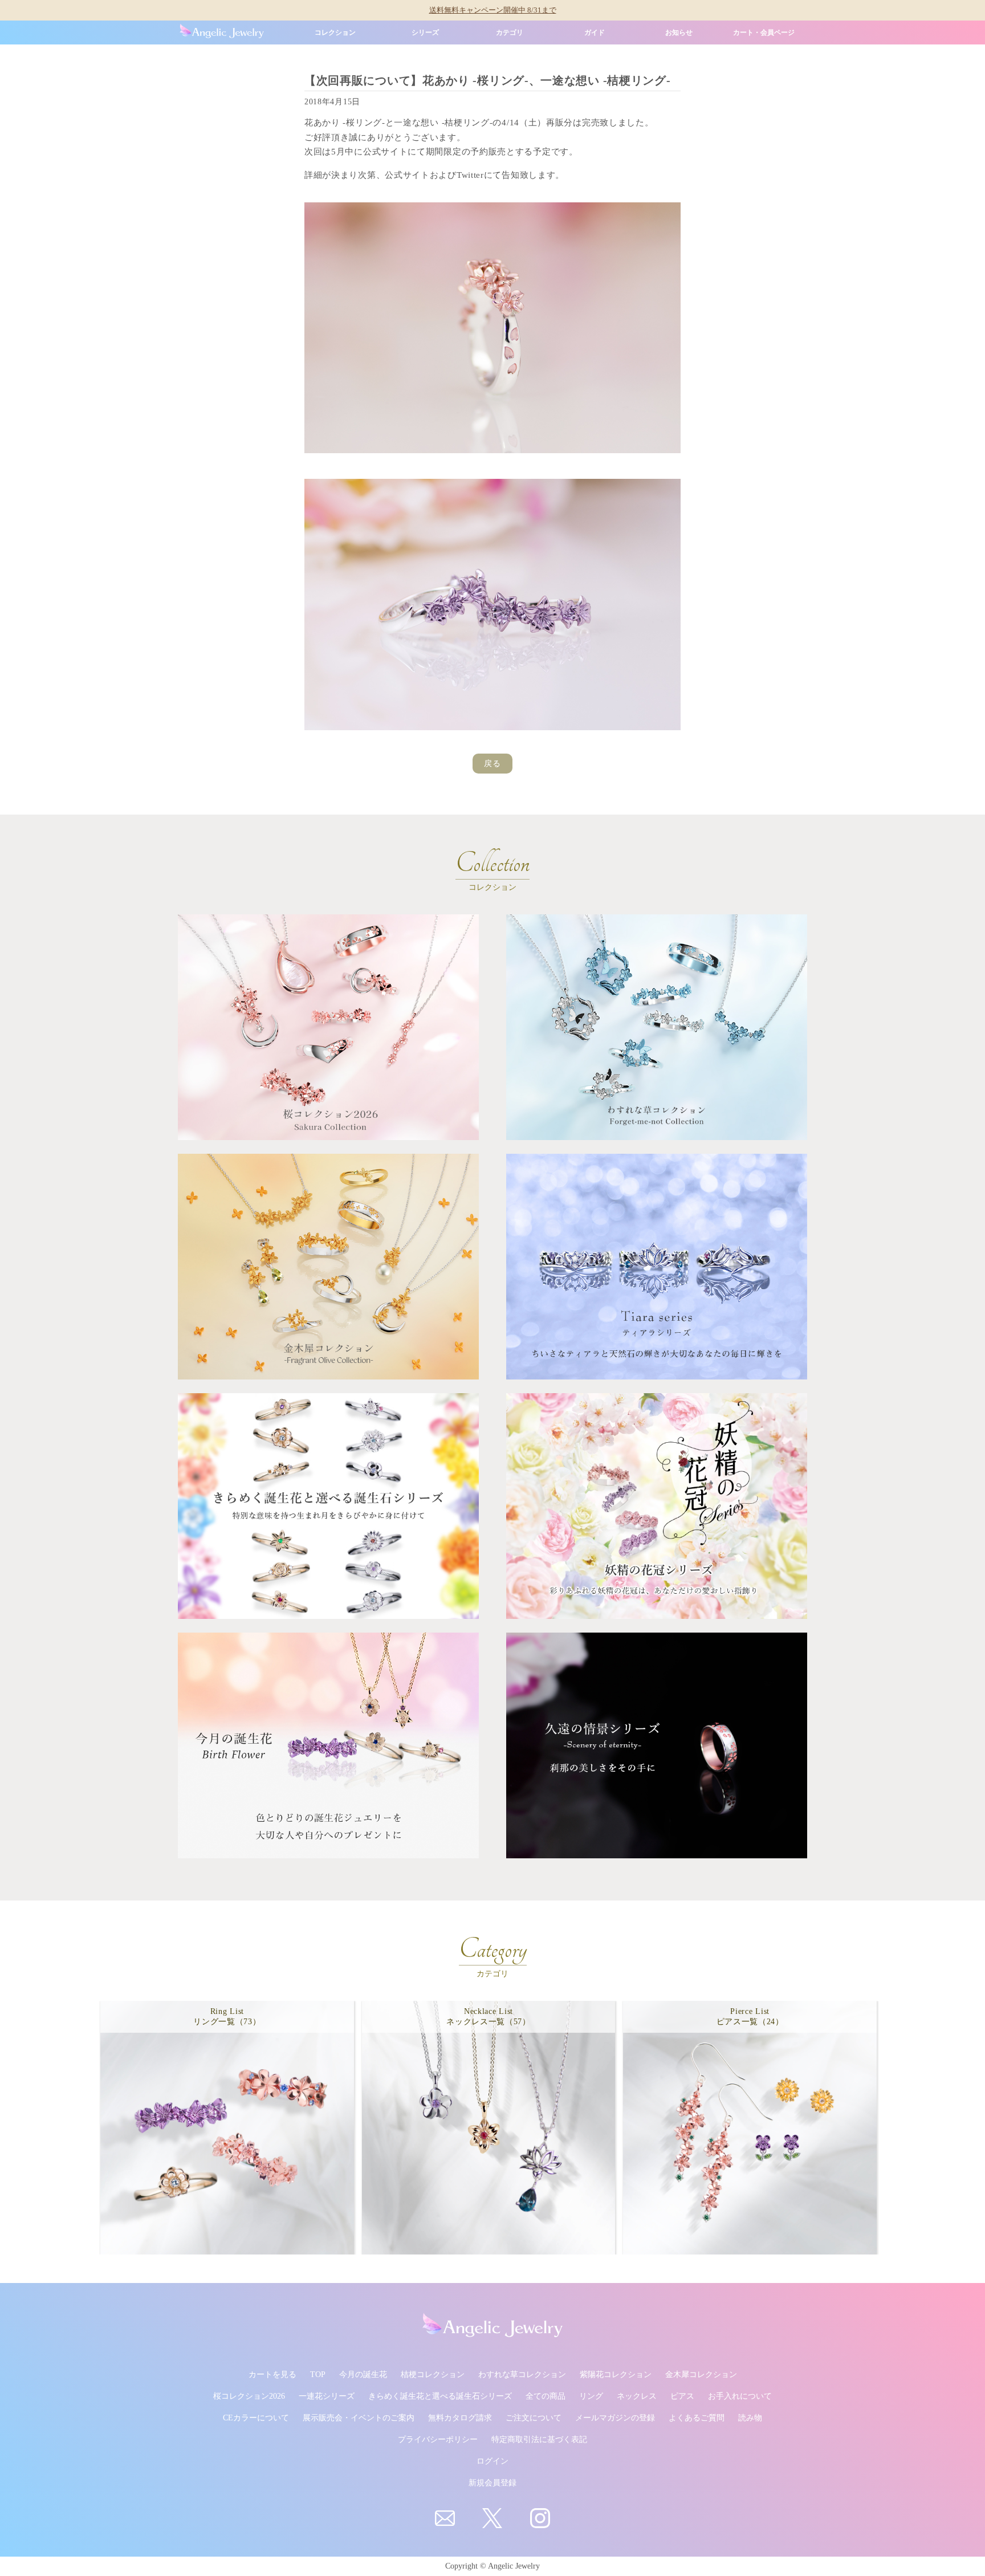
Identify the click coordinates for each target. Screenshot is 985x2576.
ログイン (492, 2461)
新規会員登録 (492, 2483)
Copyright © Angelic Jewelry (492, 2566)
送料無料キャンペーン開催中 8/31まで (493, 10)
